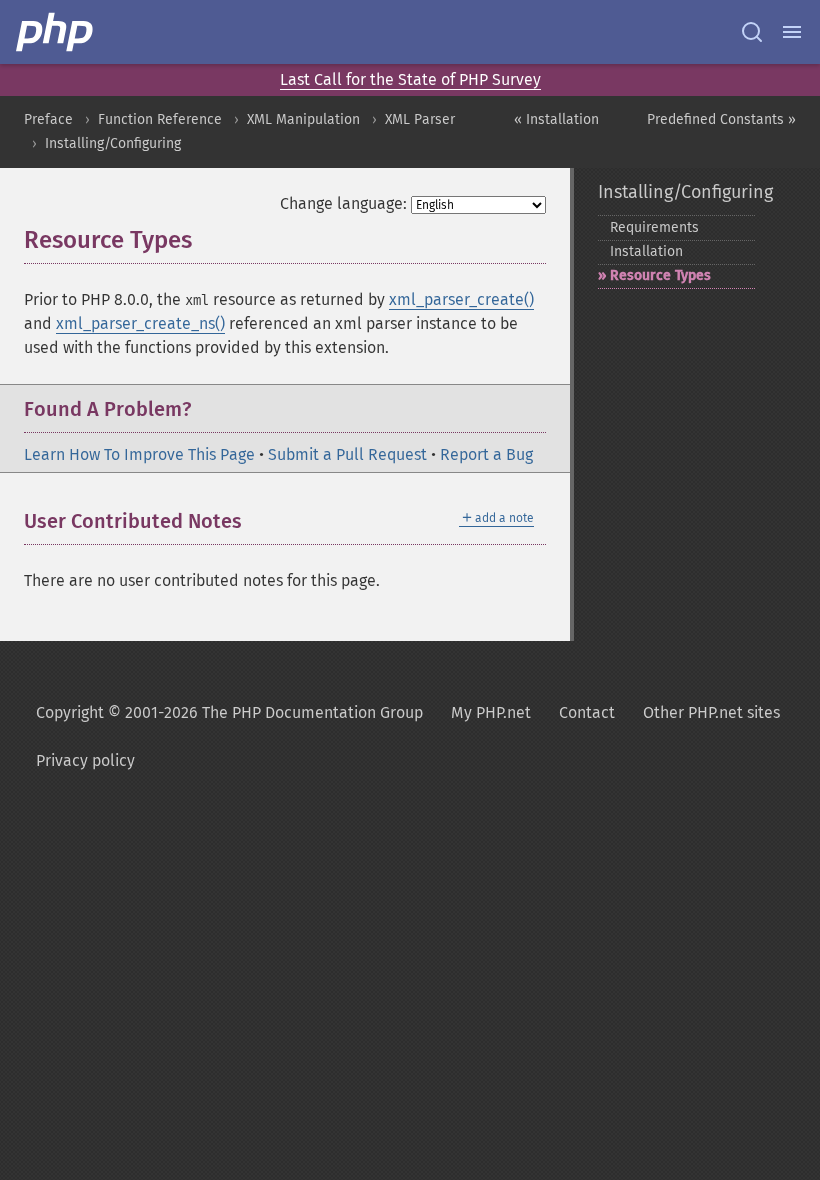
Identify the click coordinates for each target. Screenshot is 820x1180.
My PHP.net (491, 712)
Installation (646, 251)
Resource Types (660, 275)
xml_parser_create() (461, 299)
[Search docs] (752, 32)
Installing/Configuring (113, 143)
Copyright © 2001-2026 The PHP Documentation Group (229, 712)
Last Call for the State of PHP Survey (410, 79)
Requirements (654, 227)
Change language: (343, 203)
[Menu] (792, 32)
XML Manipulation (303, 119)
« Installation (556, 119)
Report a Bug (486, 454)
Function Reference (160, 119)
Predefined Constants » (721, 119)
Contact (587, 712)
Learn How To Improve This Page (139, 454)
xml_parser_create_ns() (140, 323)
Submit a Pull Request (347, 454)
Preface (48, 119)
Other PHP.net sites (711, 712)
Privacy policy (85, 760)
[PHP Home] (56, 32)
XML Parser (420, 119)
